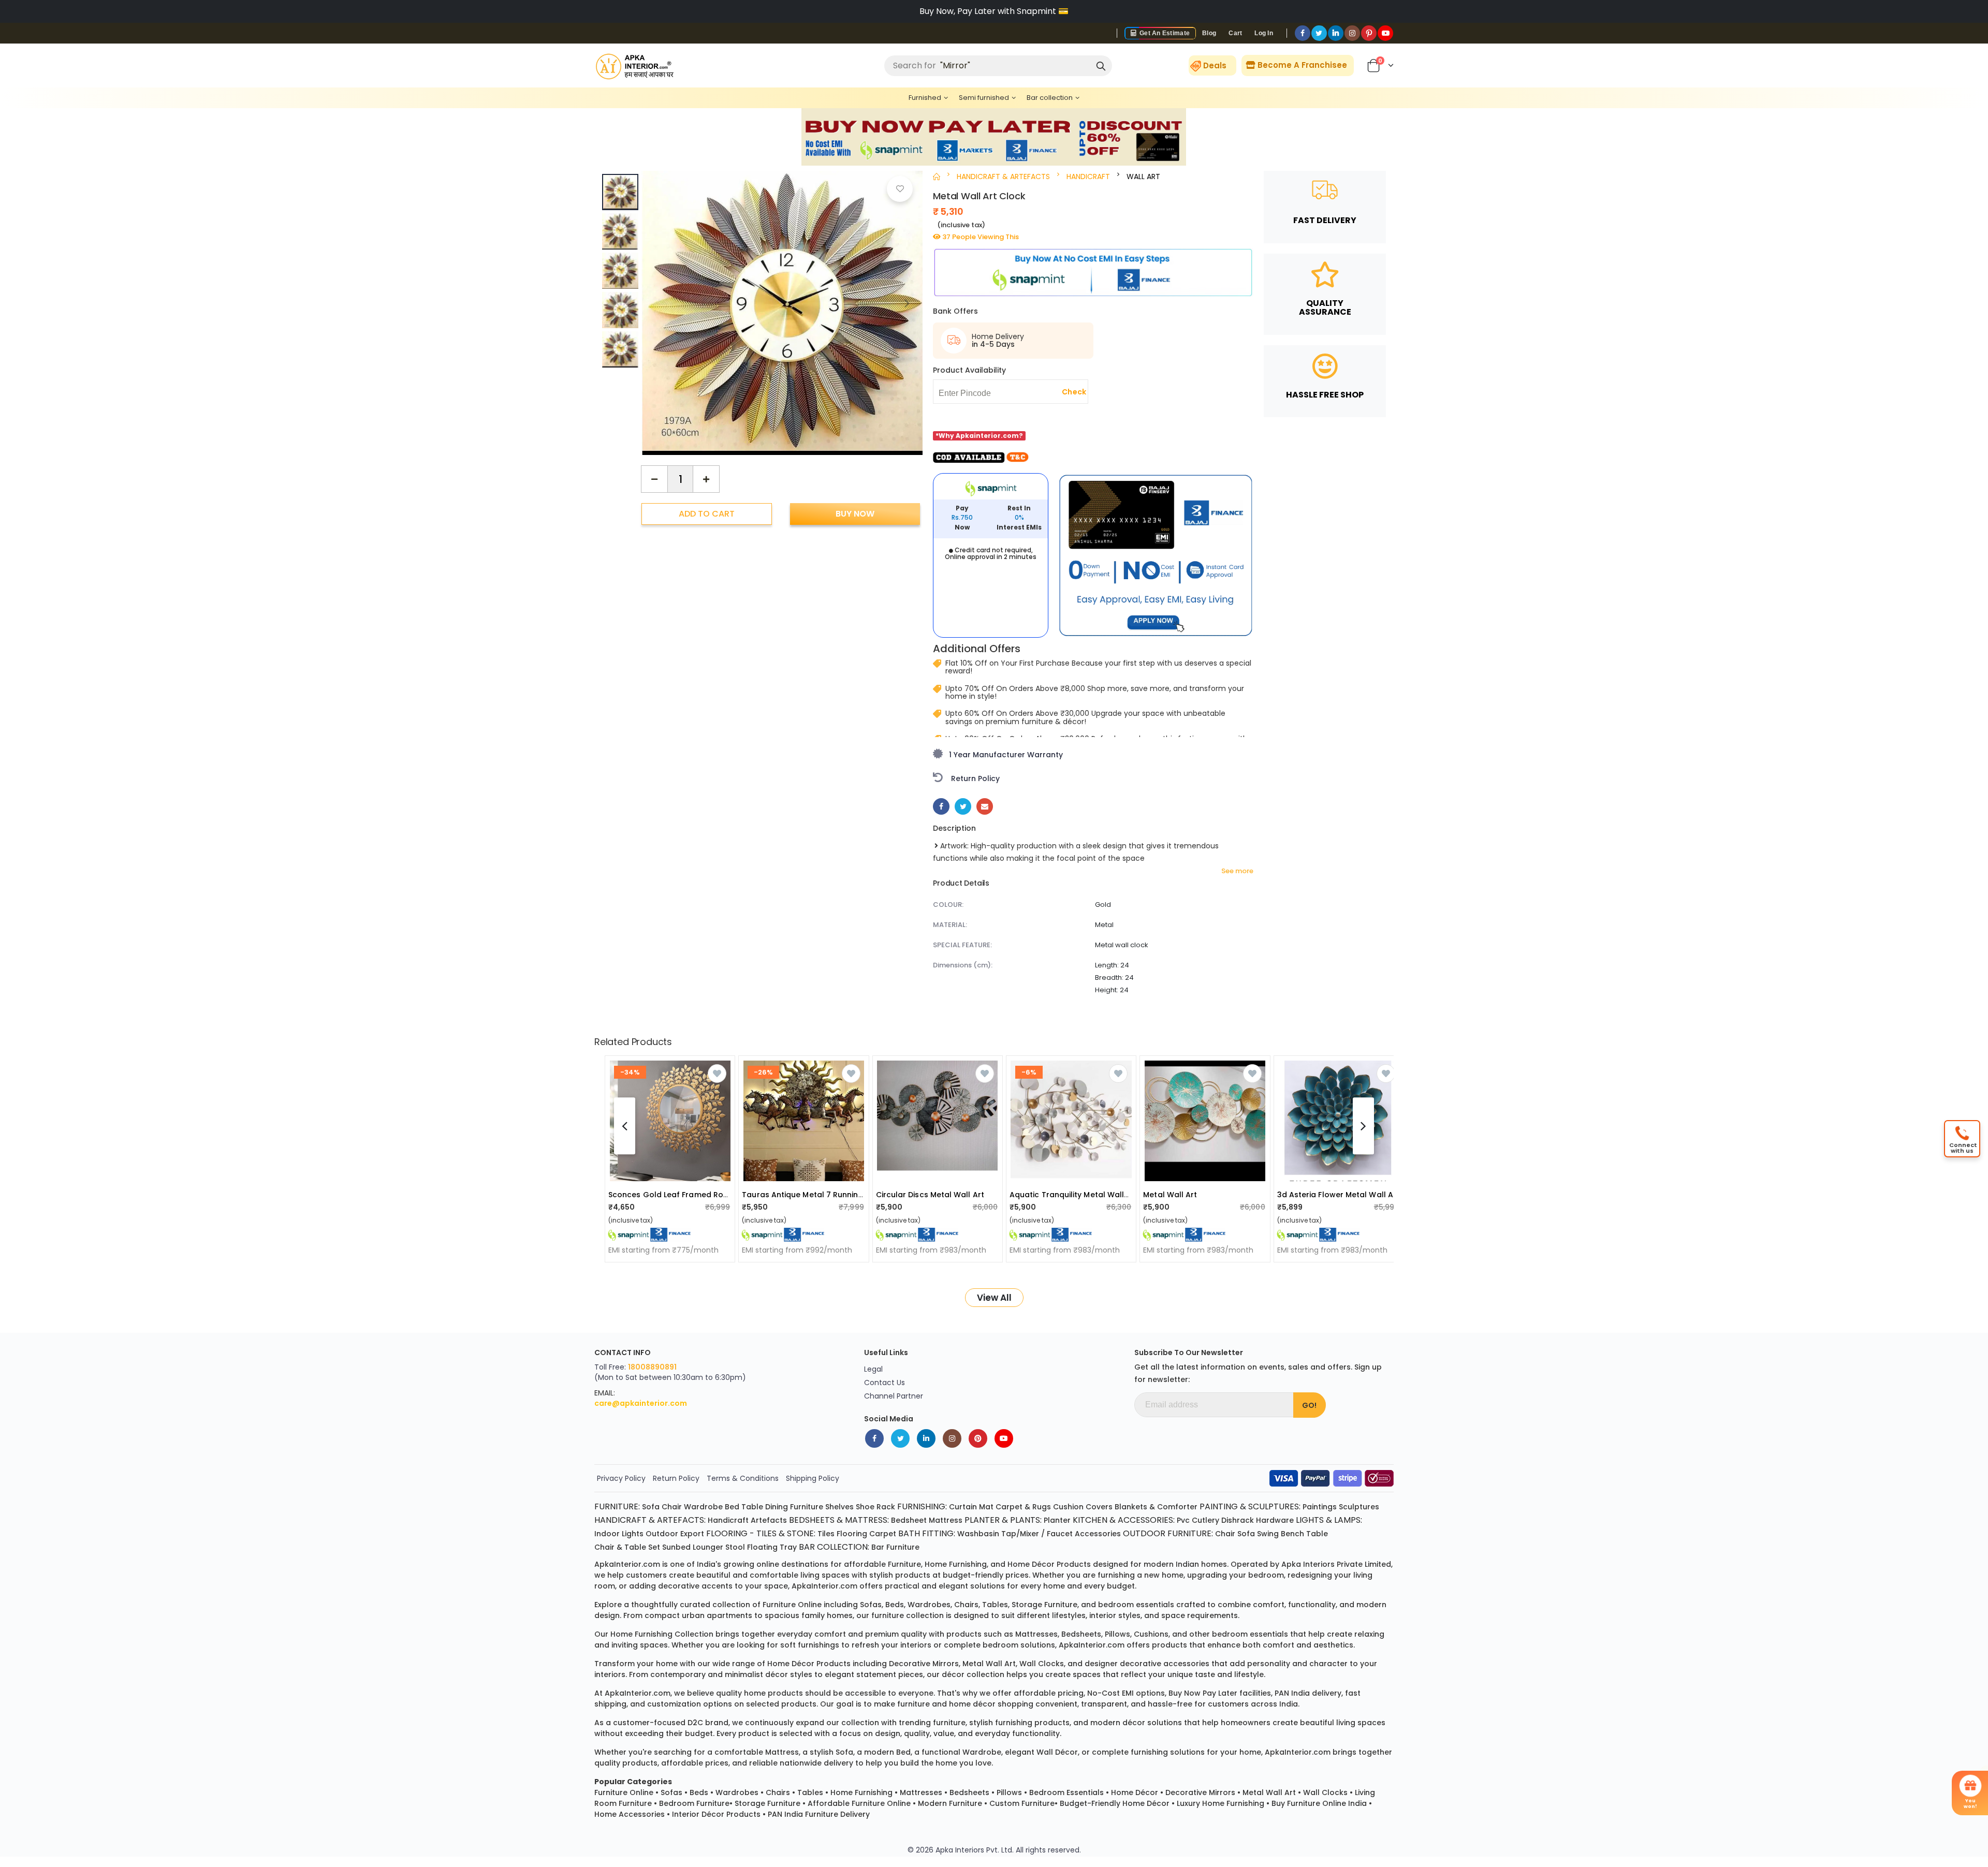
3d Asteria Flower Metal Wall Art (1338, 1195)
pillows (1117, 1634)
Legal (873, 1369)
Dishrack (1238, 1520)
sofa (844, 1752)
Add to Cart (707, 514)
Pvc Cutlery (1198, 1520)
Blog (1209, 33)
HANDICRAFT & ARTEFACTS (1003, 177)
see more (1237, 871)
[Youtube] (1385, 33)
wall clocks (1042, 1664)
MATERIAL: (950, 925)
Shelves (839, 1507)
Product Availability (969, 370)
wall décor (1057, 1752)
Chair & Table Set (627, 1547)
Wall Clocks (1325, 1792)
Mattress (946, 1520)
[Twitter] (1319, 33)
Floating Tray (772, 1547)
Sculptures (1359, 1507)
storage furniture (1044, 1605)
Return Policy (676, 1478)
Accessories (1098, 1534)
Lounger (708, 1547)
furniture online (792, 1605)
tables (995, 1605)
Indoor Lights (619, 1534)
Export (692, 1534)
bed (903, 1752)
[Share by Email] (985, 806)
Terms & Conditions (743, 1478)
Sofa (651, 1507)
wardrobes (929, 1605)
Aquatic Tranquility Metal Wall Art (1074, 1195)
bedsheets (1081, 1634)
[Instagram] (1352, 33)
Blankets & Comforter (1156, 1507)
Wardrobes (737, 1792)
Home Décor (1135, 1792)
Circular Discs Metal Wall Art (930, 1195)
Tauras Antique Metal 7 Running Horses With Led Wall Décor (856, 1195)
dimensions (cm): (963, 965)
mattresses (1036, 1634)
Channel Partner (894, 1396)
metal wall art (989, 1664)
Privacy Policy (621, 1478)
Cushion (1068, 1507)
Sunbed (676, 1547)
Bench (1292, 1534)
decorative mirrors (924, 1664)
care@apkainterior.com (641, 1403)
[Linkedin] (1336, 33)
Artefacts (769, 1520)
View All (994, 1298)
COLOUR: (948, 905)
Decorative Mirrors (1200, 1792)
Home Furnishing (861, 1792)
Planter (1057, 1520)
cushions (1151, 1634)
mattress (782, 1752)
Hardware (1275, 1520)
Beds (699, 1792)
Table (752, 1507)
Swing (1268, 1534)
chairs (966, 1605)
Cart (1235, 33)
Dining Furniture (794, 1507)
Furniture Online (624, 1792)
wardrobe (982, 1752)
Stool (735, 1547)
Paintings (1320, 1507)
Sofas (671, 1792)
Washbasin (978, 1534)
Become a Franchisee (1301, 65)
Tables (810, 1792)
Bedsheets (969, 1792)
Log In (1264, 33)
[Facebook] (1303, 33)
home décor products (1049, 1564)
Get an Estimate (1164, 33)
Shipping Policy (813, 1478)
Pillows (1009, 1792)
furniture (904, 1564)
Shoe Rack (875, 1507)
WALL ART (1143, 177)
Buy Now (855, 514)
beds (895, 1605)
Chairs (778, 1792)
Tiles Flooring (842, 1534)
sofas (871, 1605)
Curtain (963, 1507)
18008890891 (652, 1367)
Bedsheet (909, 1520)
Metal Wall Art (1170, 1195)
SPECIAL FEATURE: (962, 945)
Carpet (883, 1534)
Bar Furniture (895, 1547)
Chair (672, 1507)
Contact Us (885, 1383)
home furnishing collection (662, 1634)
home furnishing (956, 1564)
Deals (1215, 65)
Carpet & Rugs (1023, 1507)
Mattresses (921, 1792)
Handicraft (728, 1520)
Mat (986, 1507)
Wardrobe (703, 1507)
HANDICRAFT (1088, 177)
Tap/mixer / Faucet (1037, 1534)
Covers (1099, 1507)
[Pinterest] (1369, 33)
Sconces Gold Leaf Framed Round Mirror (685, 1195)
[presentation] (907, 303)
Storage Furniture (768, 1803)
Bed (732, 1507)
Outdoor (662, 1534)
